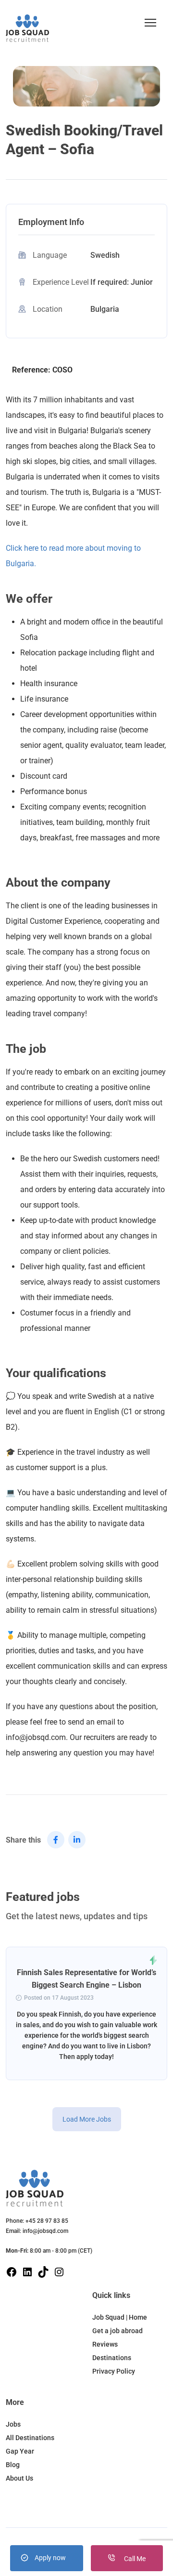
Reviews (105, 2344)
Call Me (134, 2559)
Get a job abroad (117, 2331)
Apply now (50, 2558)
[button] (150, 23)
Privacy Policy (114, 2371)
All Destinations (30, 2438)
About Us (19, 2478)
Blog (13, 2465)
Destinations (112, 2358)
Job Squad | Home (120, 2317)
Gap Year (20, 2451)
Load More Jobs (87, 2119)
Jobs (13, 2424)
